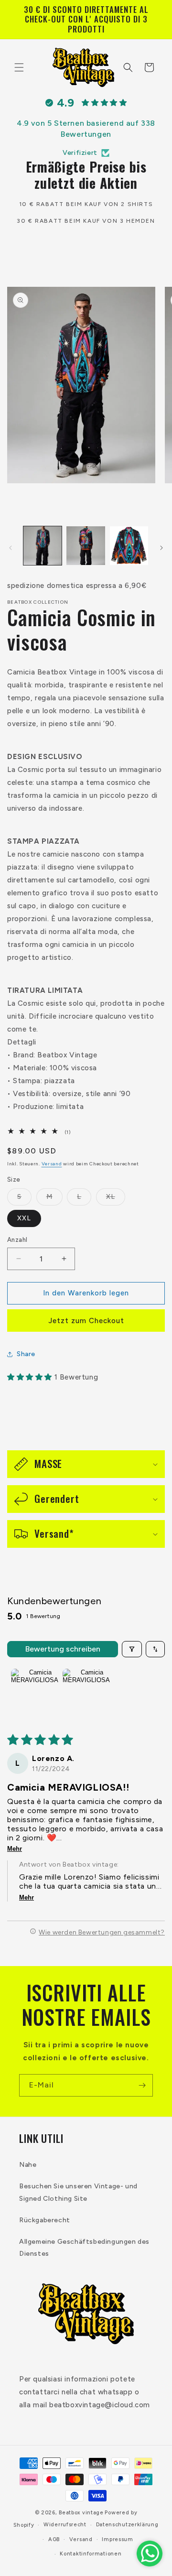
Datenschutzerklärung (127, 2525)
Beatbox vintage (81, 2513)
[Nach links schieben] (11, 548)
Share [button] (26, 1354)
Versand (52, 1164)
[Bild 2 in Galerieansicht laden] (86, 545)
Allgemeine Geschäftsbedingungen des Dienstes (84, 2248)
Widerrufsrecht (65, 2525)
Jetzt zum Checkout (86, 1321)
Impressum (117, 2539)
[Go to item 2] (86, 1693)
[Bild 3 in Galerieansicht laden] (129, 545)
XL (116, 1199)
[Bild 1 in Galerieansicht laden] (43, 545)
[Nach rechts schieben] (161, 548)
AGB (54, 2539)
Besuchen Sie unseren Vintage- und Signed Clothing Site (78, 2192)
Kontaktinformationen (91, 2554)
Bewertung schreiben (63, 1649)
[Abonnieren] (142, 2085)
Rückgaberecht (45, 2220)
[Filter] (132, 1649)
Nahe (28, 2165)
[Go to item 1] (35, 1693)
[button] (19, 67)
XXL (24, 1218)
